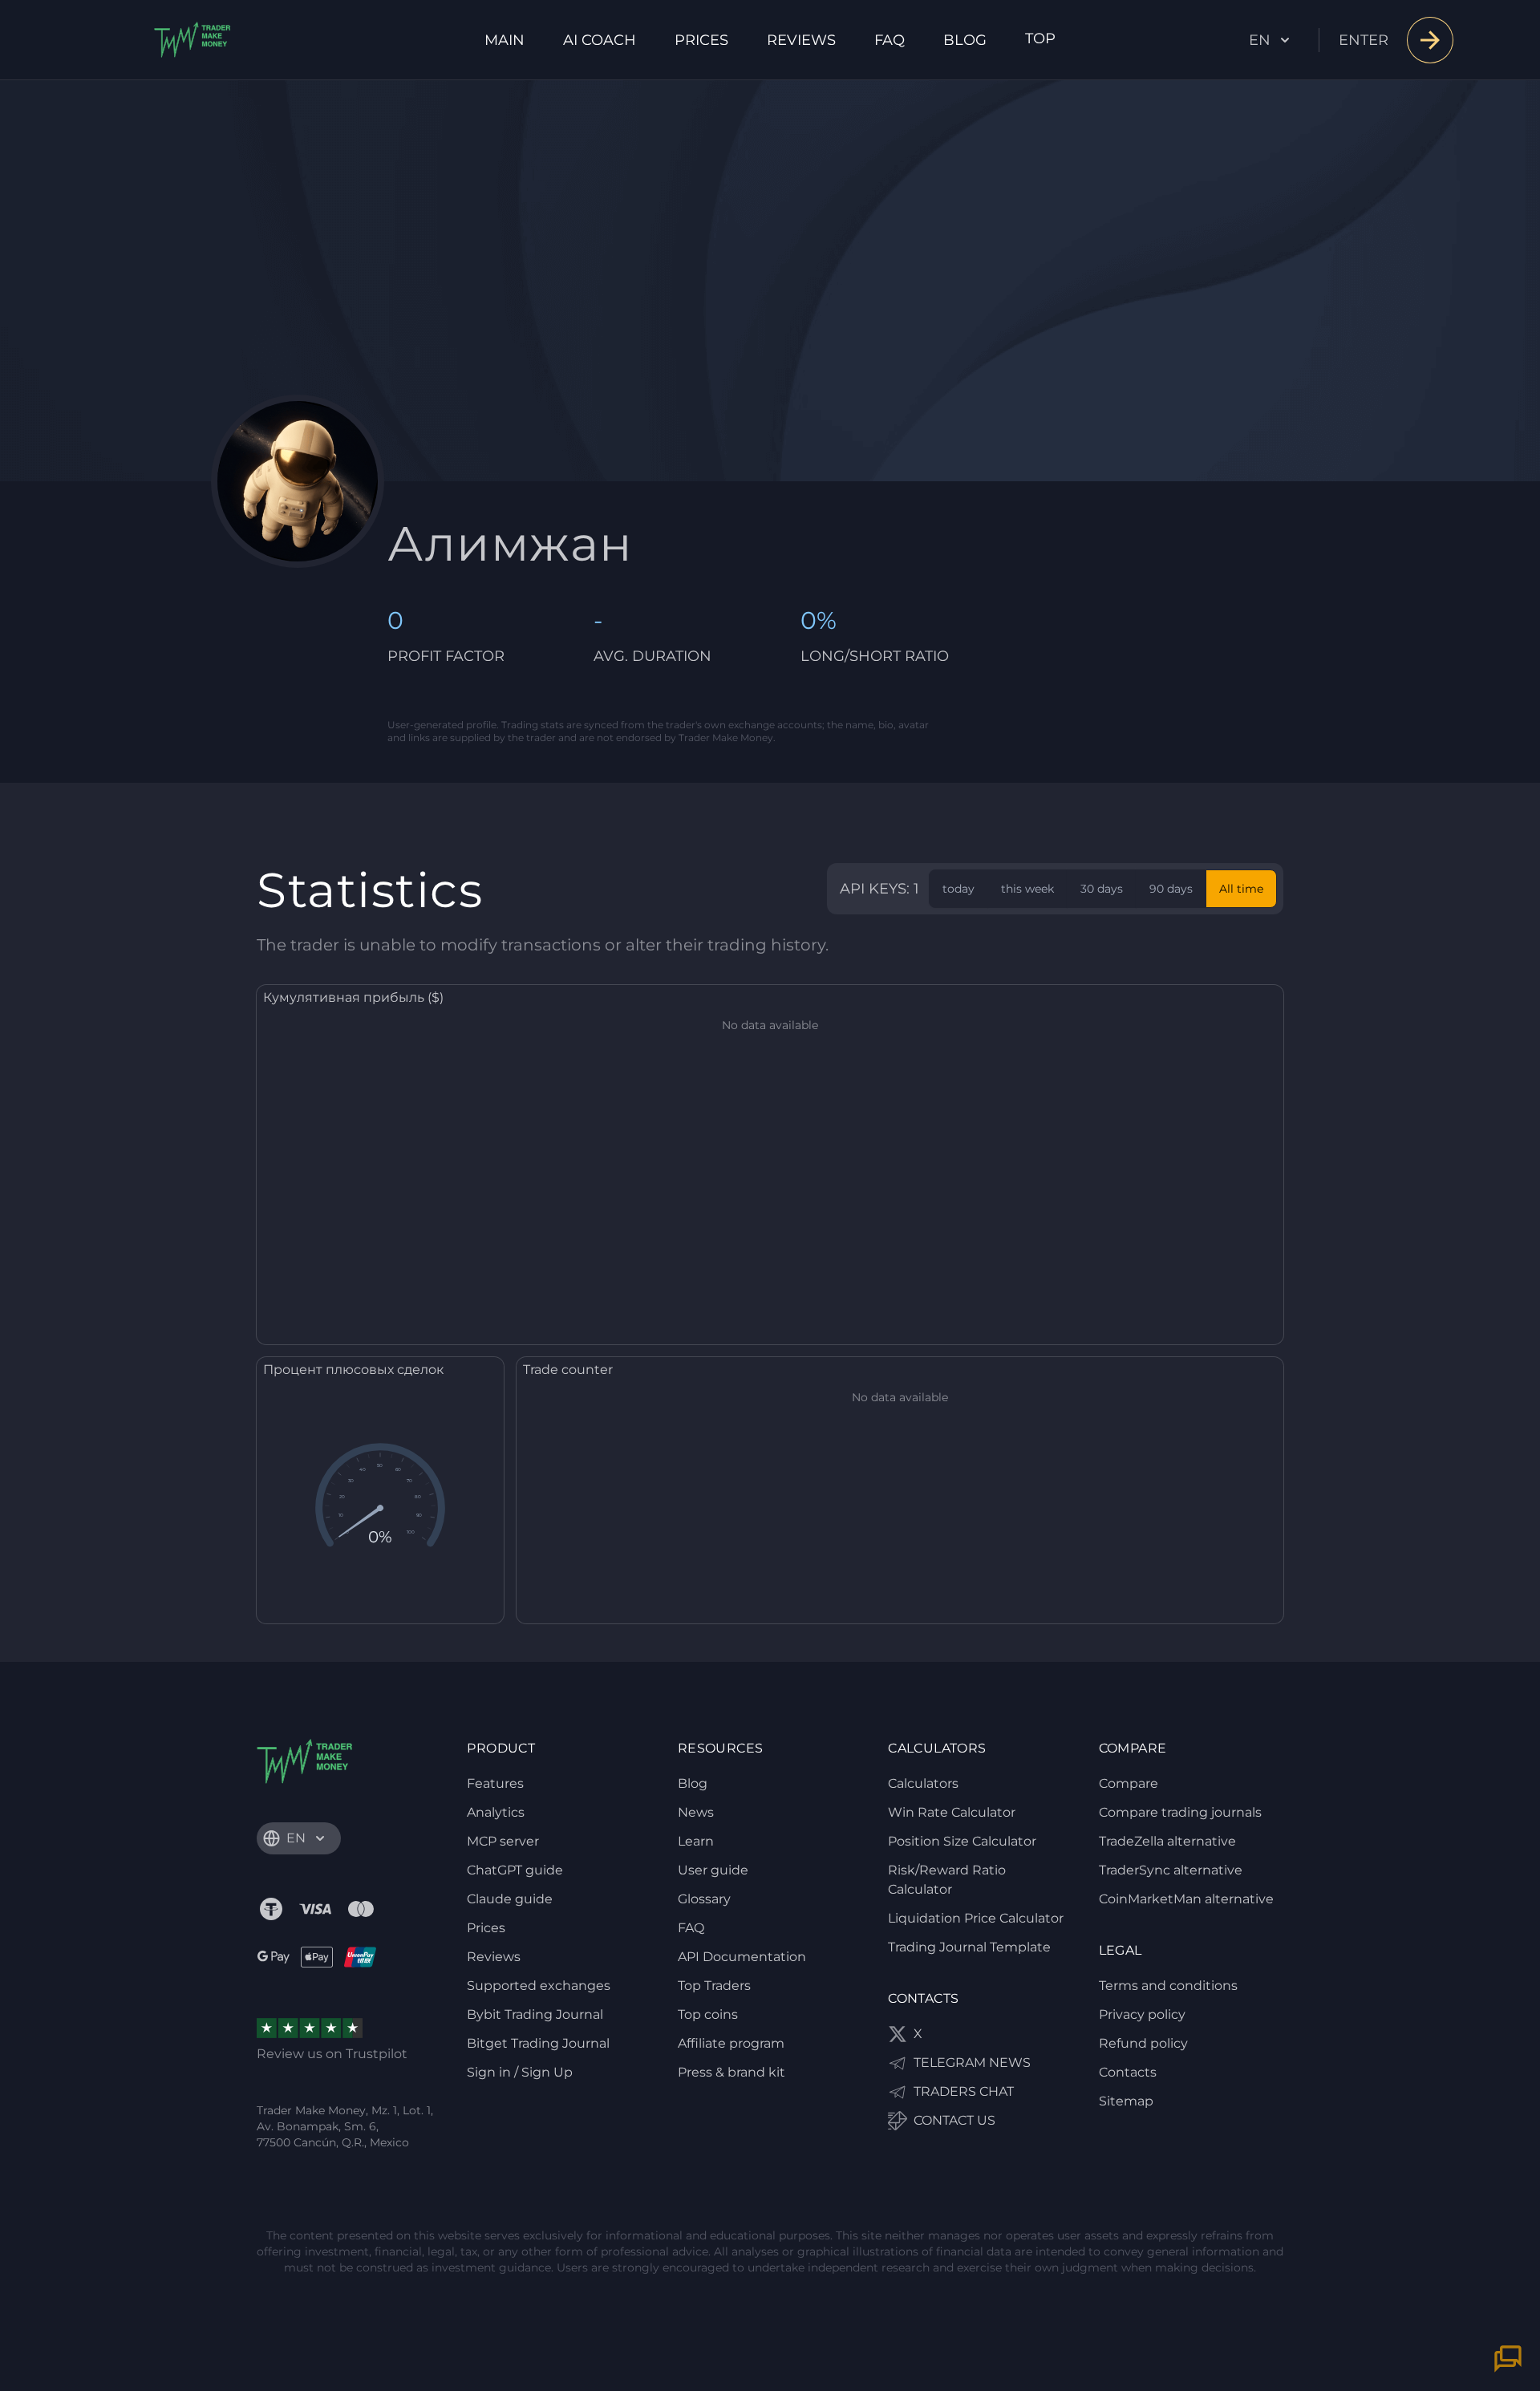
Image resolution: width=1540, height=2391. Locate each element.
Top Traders (714, 1986)
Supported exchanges (539, 1986)
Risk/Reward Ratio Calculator (947, 1880)
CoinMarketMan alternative (1186, 1899)
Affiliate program (731, 2043)
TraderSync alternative (1171, 1870)
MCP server (503, 1841)
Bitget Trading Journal (538, 2043)
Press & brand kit (731, 2072)
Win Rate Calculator (952, 1812)
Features (495, 1783)
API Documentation (742, 1957)
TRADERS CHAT (964, 2091)
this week (1027, 889)
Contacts (1128, 2072)
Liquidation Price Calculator (976, 1918)
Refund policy (1143, 2043)
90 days (1171, 889)
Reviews (801, 40)
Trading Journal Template (969, 1947)
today (958, 889)
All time (1241, 889)
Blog (965, 40)
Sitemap (1126, 2101)
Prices (701, 40)
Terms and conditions (1168, 1986)
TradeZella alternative (1167, 1841)
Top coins (708, 2014)
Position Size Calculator (962, 1841)
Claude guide (510, 1899)
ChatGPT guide (515, 1870)
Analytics (496, 1812)
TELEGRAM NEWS (972, 2063)
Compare (1129, 1783)
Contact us (954, 2120)
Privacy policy (1142, 2014)
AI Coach (600, 40)
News (696, 1812)
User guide (713, 1870)
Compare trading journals (1180, 1812)
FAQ (890, 40)
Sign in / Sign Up (520, 2072)
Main (505, 40)
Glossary (704, 1899)
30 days (1102, 889)
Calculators (923, 1783)
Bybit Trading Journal (535, 2014)
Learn (696, 1841)
